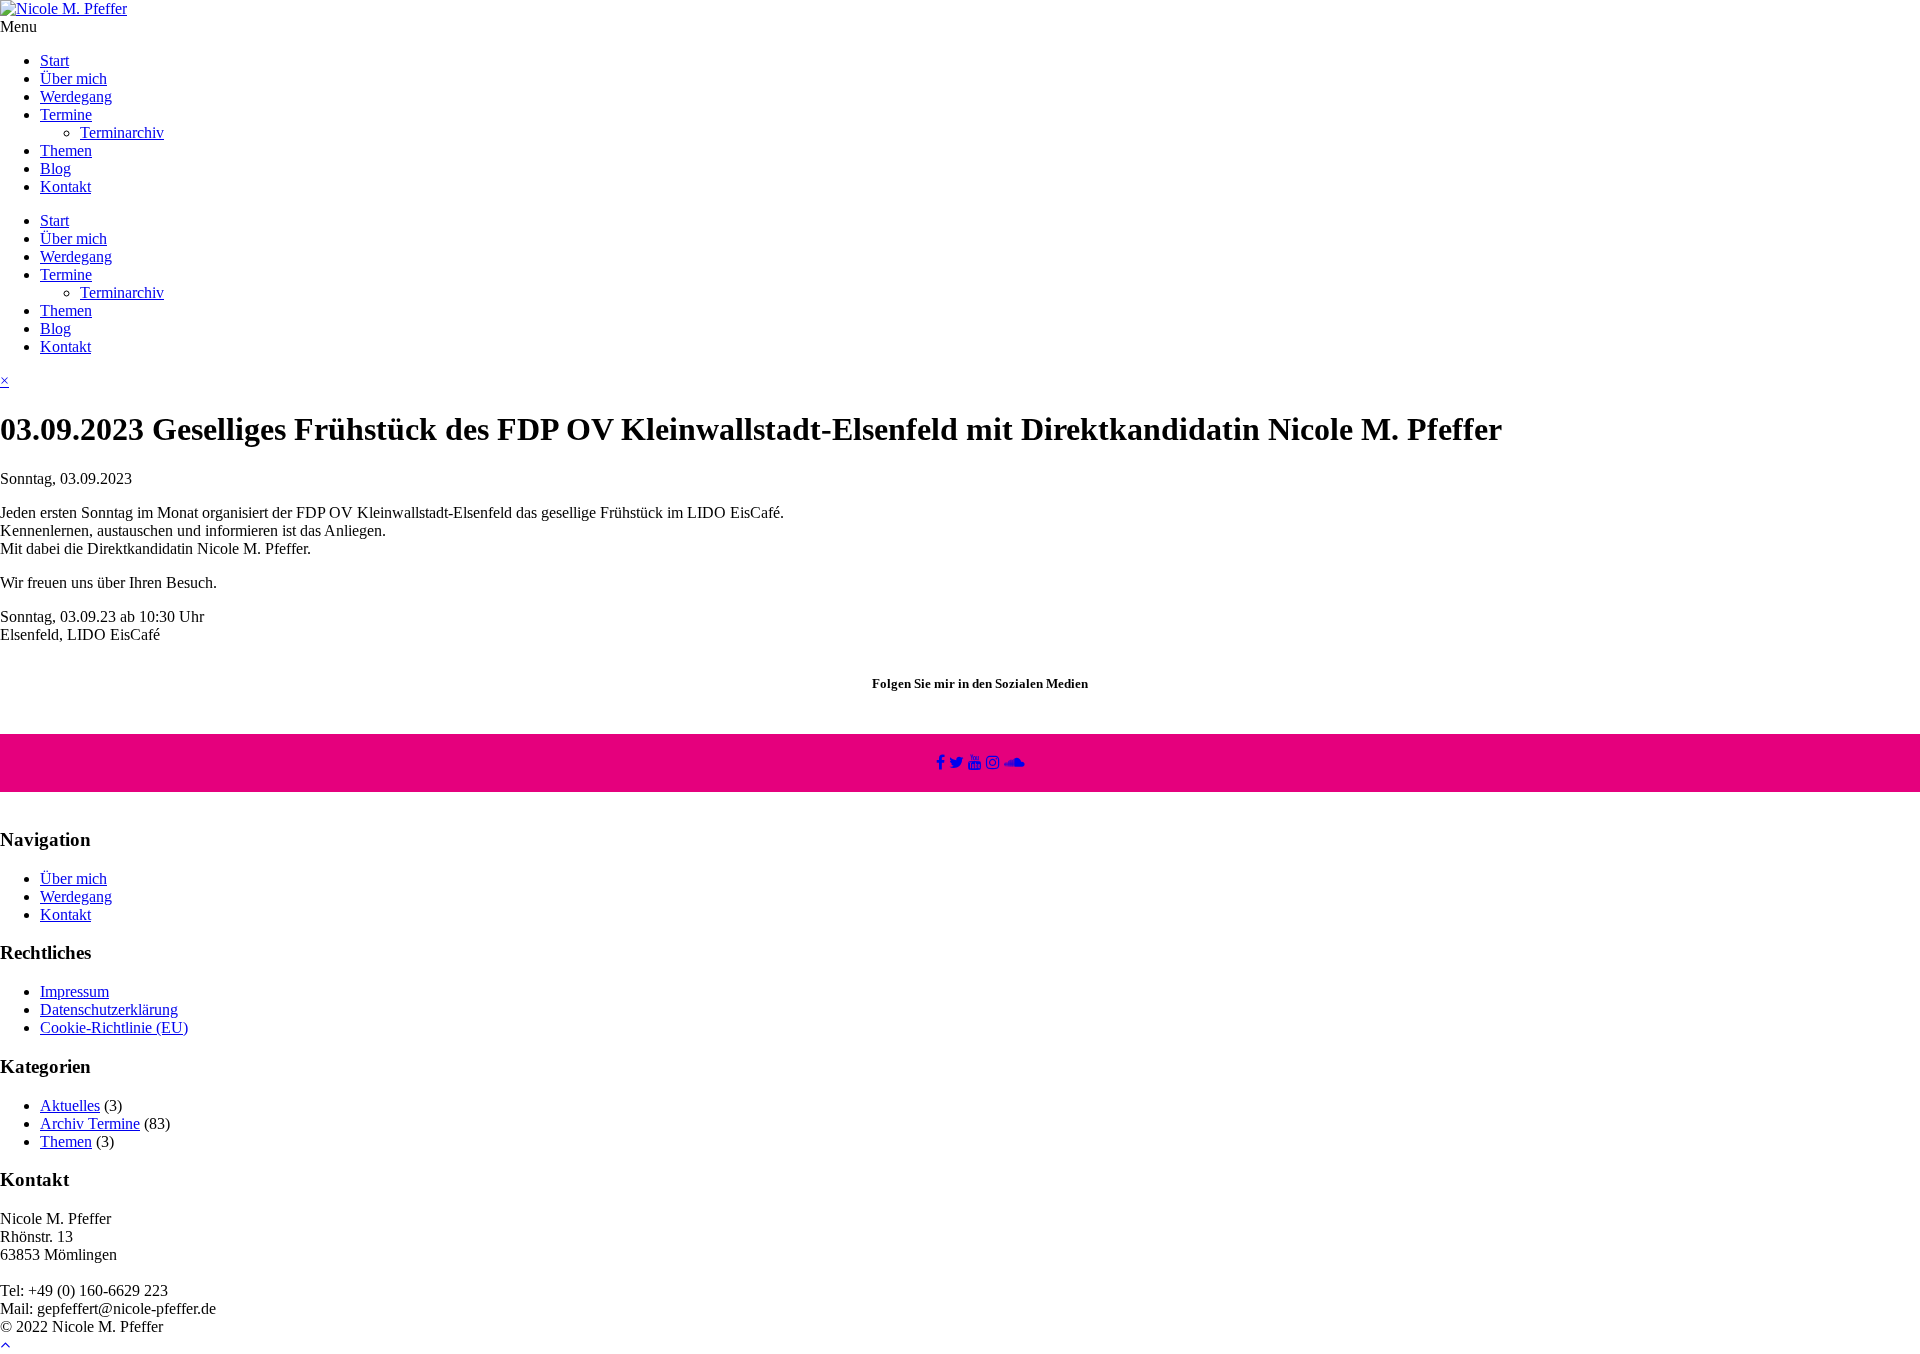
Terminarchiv (122, 132)
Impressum (74, 991)
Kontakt (65, 186)
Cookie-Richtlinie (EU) (114, 1027)
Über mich (73, 78)
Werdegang (76, 96)
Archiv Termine (90, 1123)
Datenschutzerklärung (109, 1009)
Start (54, 60)
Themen (66, 150)
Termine (66, 114)
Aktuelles (70, 1105)
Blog (55, 168)
